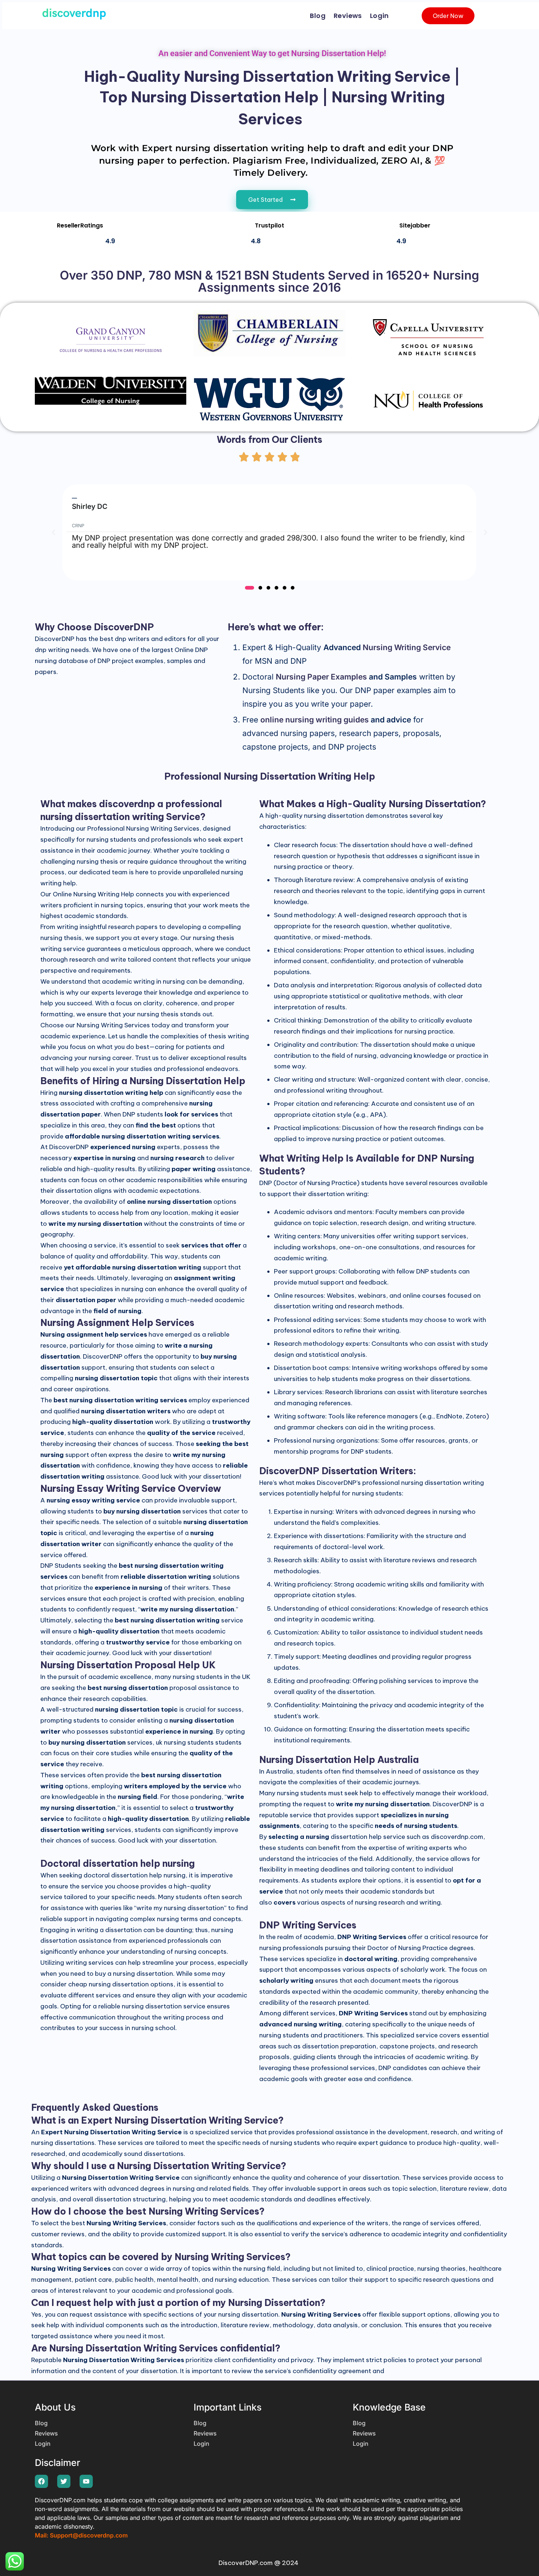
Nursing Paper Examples (321, 677)
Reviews (348, 16)
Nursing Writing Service (407, 647)
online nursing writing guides (315, 720)
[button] (54, 532)
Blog (318, 16)
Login (379, 16)
